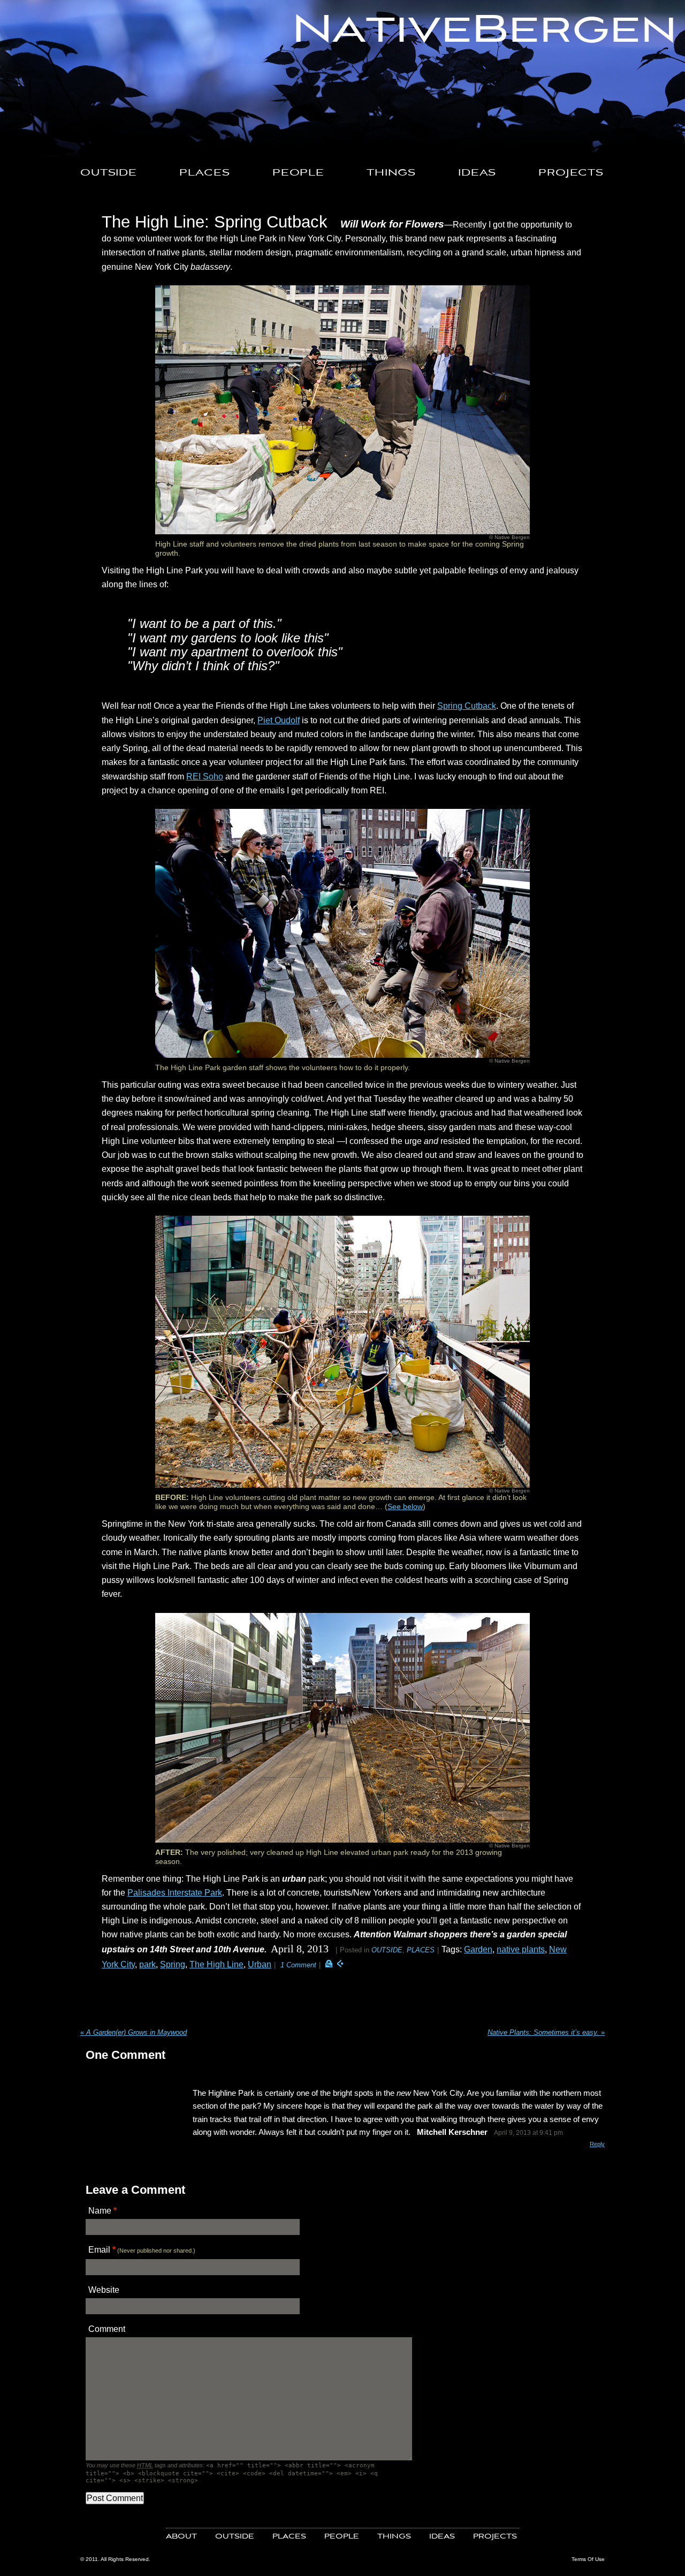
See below (405, 1506)
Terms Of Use (588, 2559)
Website (104, 2290)
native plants (521, 1949)
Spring (173, 1964)
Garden (478, 1949)
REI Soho (205, 776)
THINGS (391, 173)
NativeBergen (485, 31)
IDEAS (477, 173)
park (147, 1964)
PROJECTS (571, 173)
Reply (597, 2144)
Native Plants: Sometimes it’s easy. (546, 2032)
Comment (107, 2329)
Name (100, 2210)
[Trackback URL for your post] (340, 1964)
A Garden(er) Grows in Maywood (134, 2032)
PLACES (205, 173)
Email (99, 2249)
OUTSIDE (109, 173)
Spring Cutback (467, 706)
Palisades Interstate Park (175, 1892)
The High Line (216, 1964)
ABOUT (181, 2537)
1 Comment (298, 1965)
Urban (260, 1964)
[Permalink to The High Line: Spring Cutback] (329, 1964)
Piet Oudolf (279, 720)
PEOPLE (298, 173)
